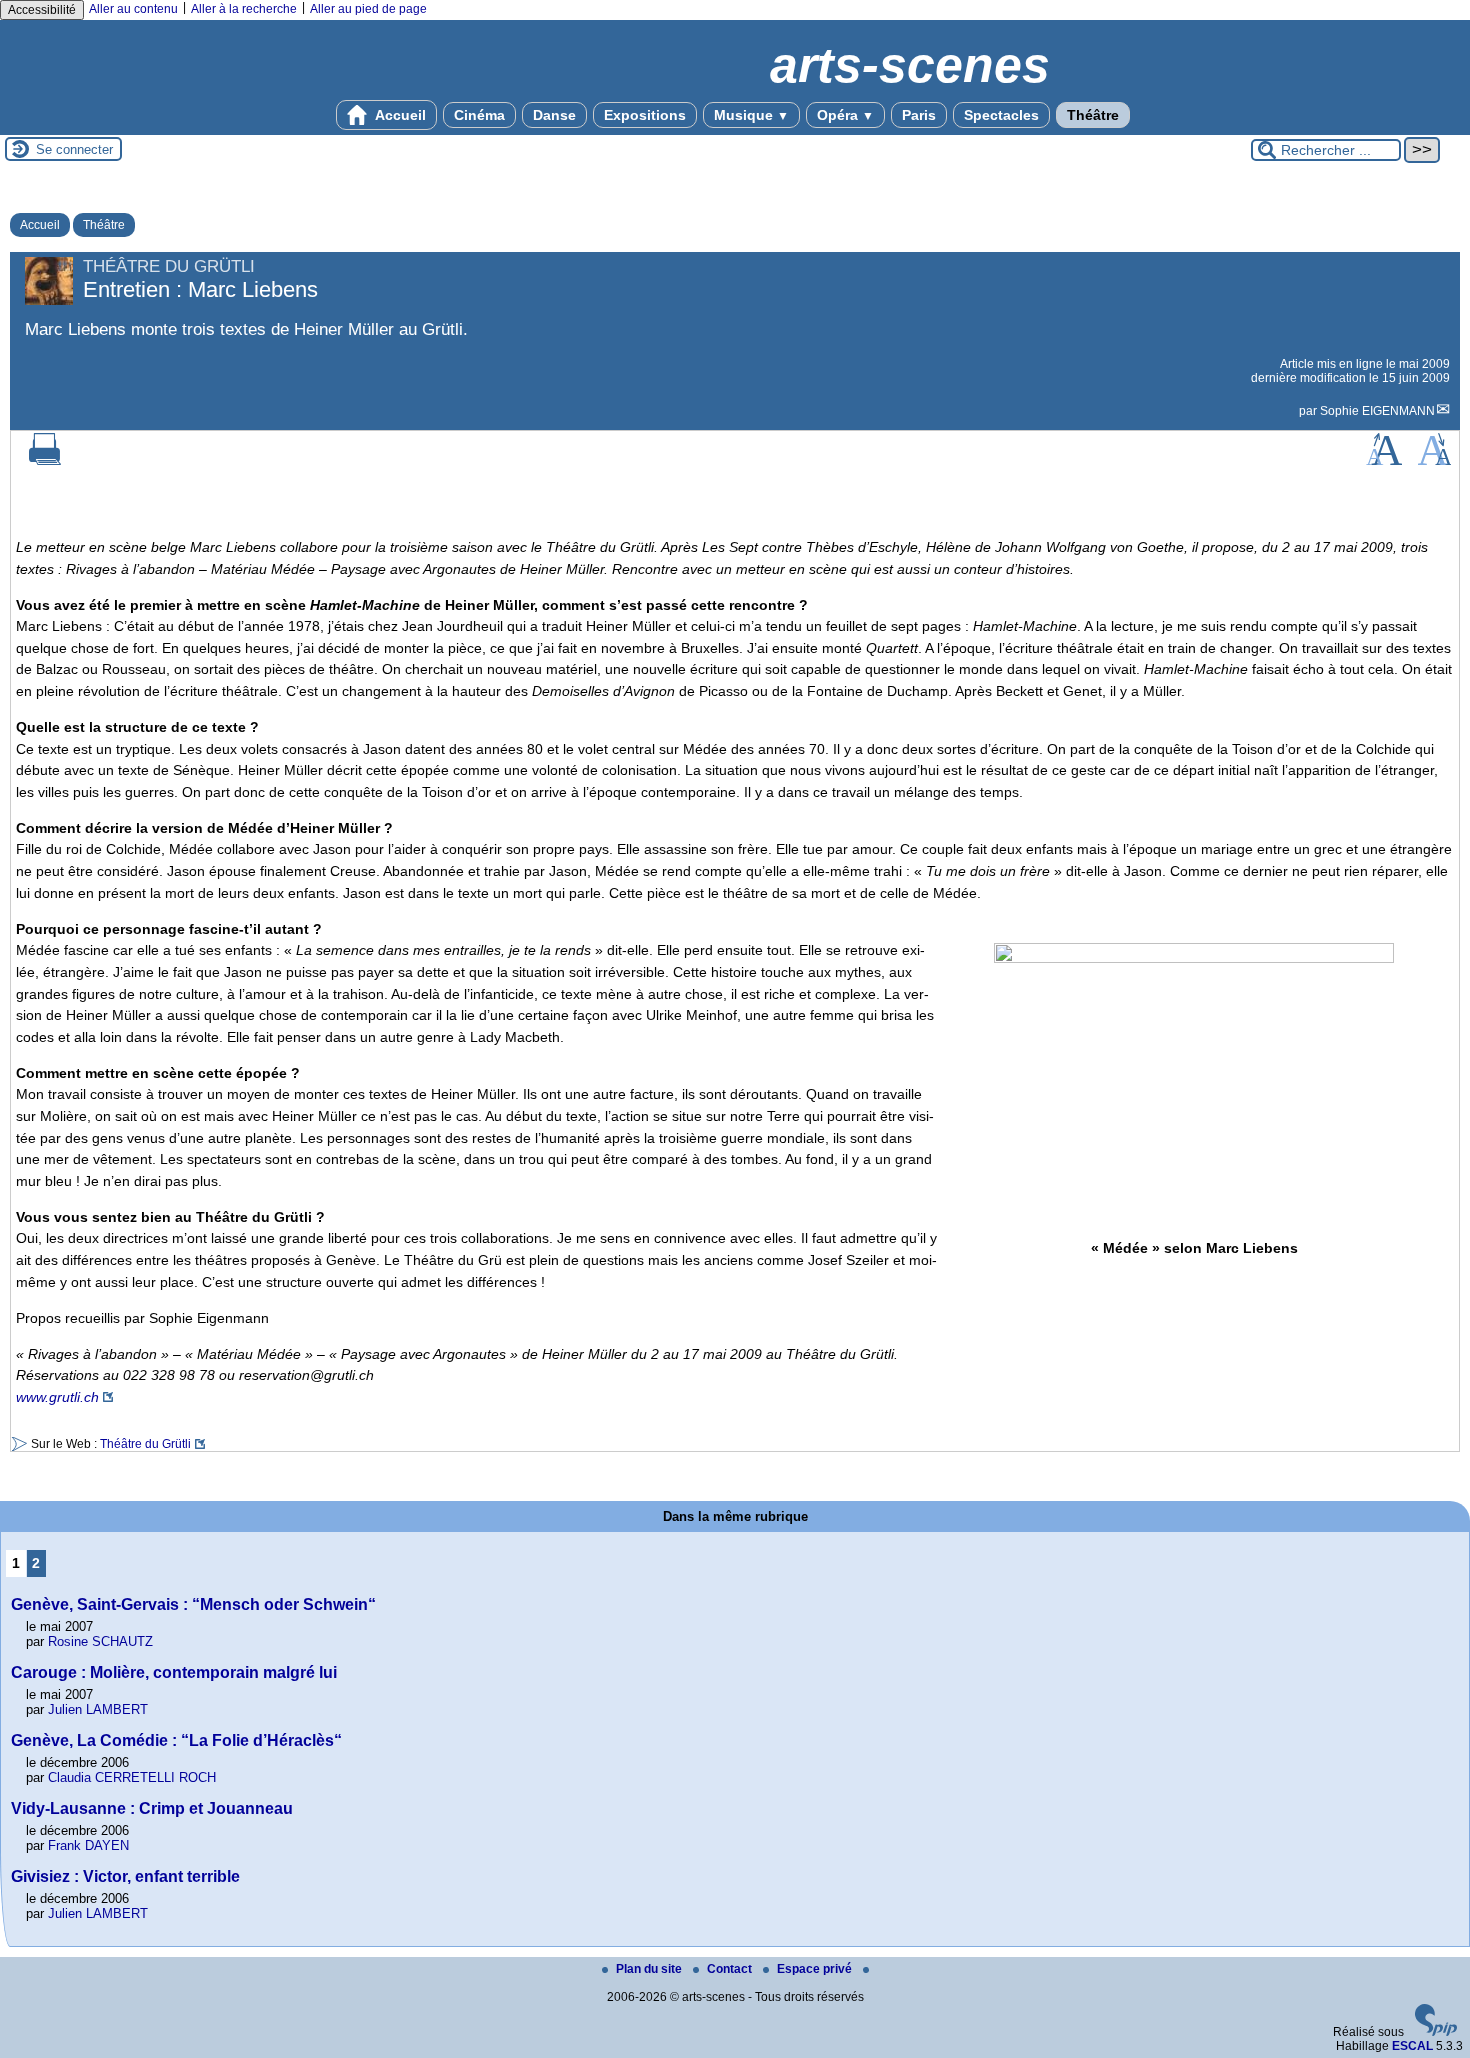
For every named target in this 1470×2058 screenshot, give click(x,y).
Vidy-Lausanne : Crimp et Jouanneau (152, 1808)
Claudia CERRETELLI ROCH (132, 1777)
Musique (751, 115)
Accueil (399, 115)
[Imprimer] (45, 461)
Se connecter (74, 149)
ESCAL (1412, 2046)
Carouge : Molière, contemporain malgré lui (174, 1672)
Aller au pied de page (368, 9)
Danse (554, 115)
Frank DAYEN (88, 1845)
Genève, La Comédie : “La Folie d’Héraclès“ (176, 1740)
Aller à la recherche (244, 9)
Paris (919, 115)
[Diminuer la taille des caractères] (1434, 461)
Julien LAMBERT (98, 1709)
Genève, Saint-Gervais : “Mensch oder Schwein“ (193, 1604)
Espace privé (816, 1969)
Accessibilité (42, 10)
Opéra (845, 115)
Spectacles (1001, 115)
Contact (731, 1969)
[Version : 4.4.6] (1436, 2032)
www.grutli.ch (57, 1397)
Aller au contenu (133, 9)
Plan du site (650, 1969)
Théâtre (1093, 115)
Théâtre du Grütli (145, 1444)
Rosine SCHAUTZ (100, 1641)
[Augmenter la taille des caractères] (1384, 461)
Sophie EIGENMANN (1377, 411)
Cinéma (479, 115)
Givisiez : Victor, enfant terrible (125, 1876)
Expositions (645, 115)
